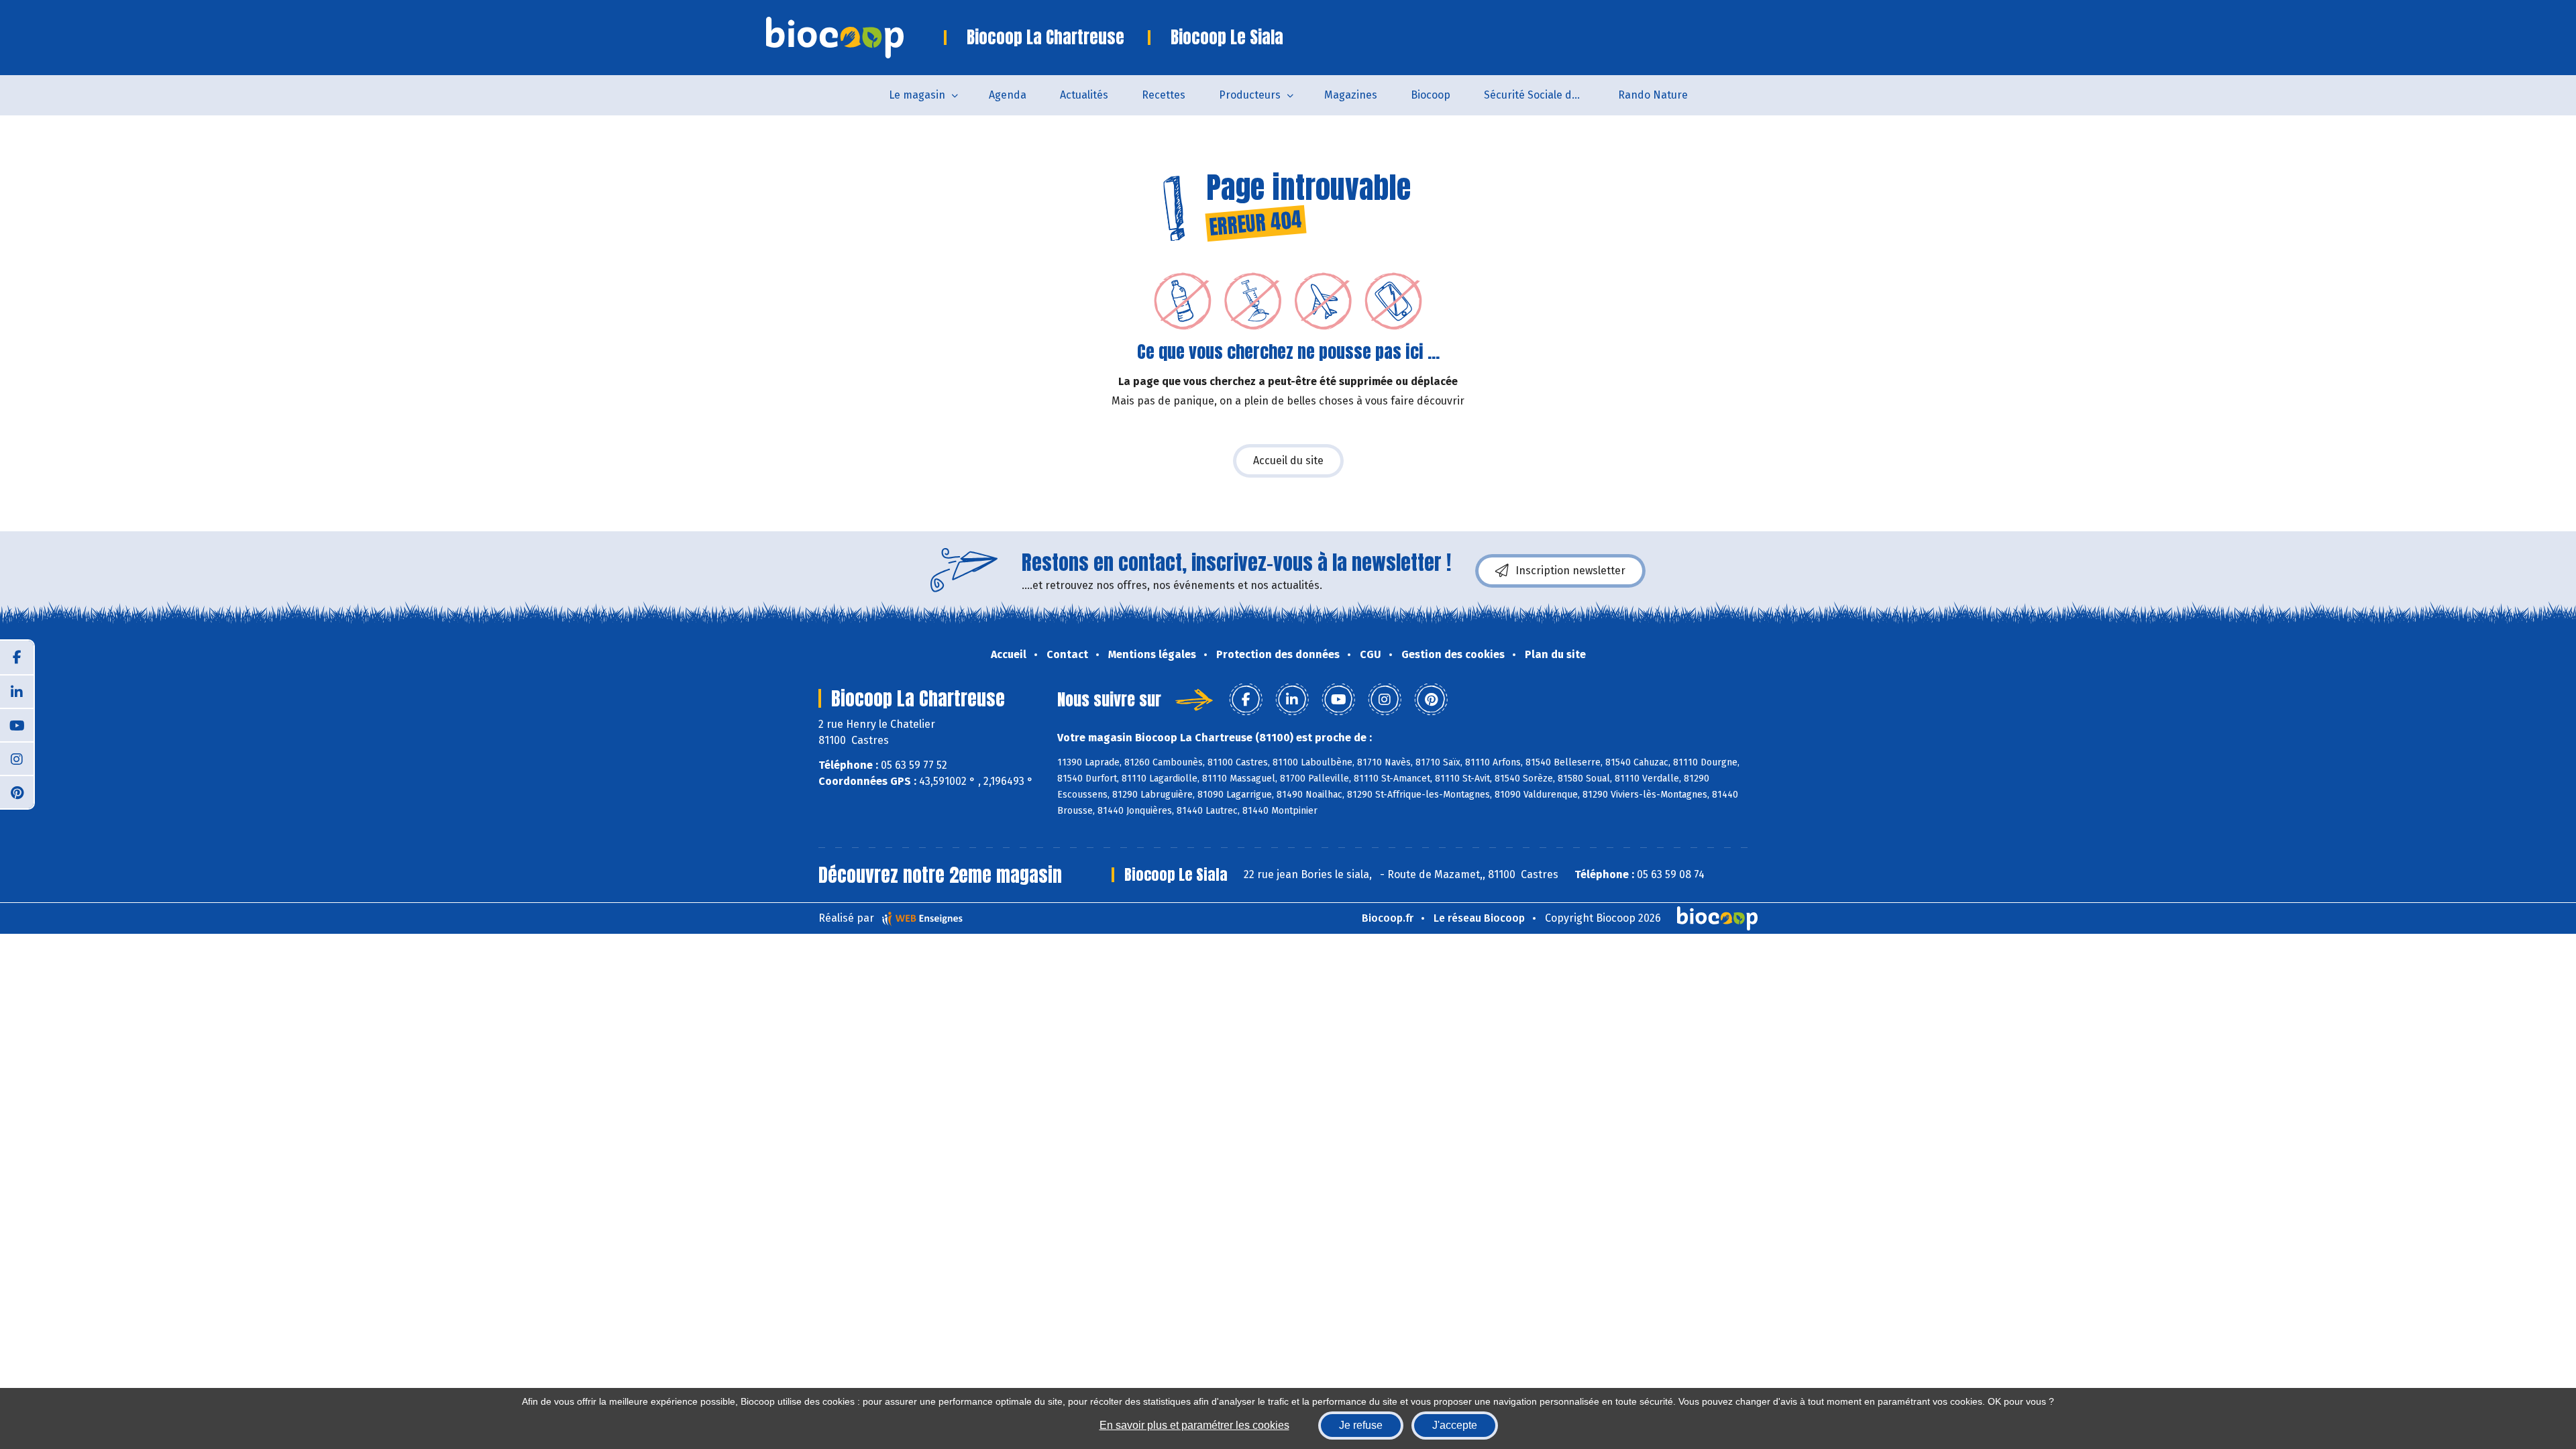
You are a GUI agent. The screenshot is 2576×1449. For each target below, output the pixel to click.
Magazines (1351, 95)
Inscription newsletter (1570, 571)
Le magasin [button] (917, 95)
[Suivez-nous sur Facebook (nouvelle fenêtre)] (17, 657)
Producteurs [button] (1250, 95)
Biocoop (1431, 95)
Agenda (1008, 95)
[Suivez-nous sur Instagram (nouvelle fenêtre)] (17, 758)
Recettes (1164, 95)
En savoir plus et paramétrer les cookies (1194, 1425)
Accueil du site (1288, 461)
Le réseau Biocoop (1479, 918)
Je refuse (1361, 1425)
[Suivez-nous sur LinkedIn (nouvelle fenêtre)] (17, 691)
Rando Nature (1653, 95)
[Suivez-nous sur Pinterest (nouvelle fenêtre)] (17, 792)
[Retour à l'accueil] (855, 38)
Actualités (1084, 95)
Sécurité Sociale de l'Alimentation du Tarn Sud (1543, 95)
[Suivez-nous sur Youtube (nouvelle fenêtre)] (17, 724)
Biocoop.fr (1388, 918)
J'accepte (1455, 1425)
